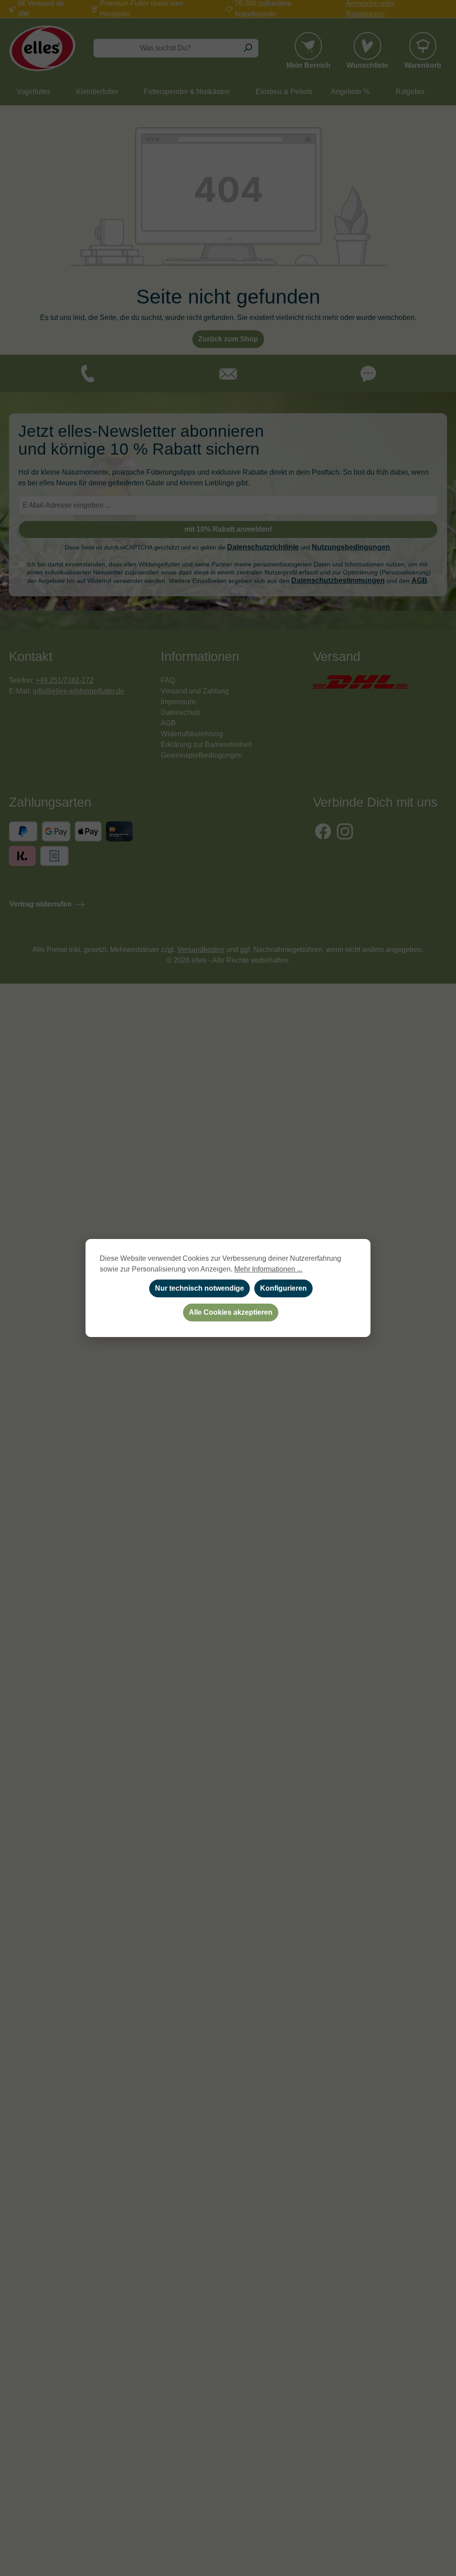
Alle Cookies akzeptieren (231, 1312)
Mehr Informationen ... (268, 1269)
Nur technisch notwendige (199, 1288)
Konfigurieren (283, 1288)
